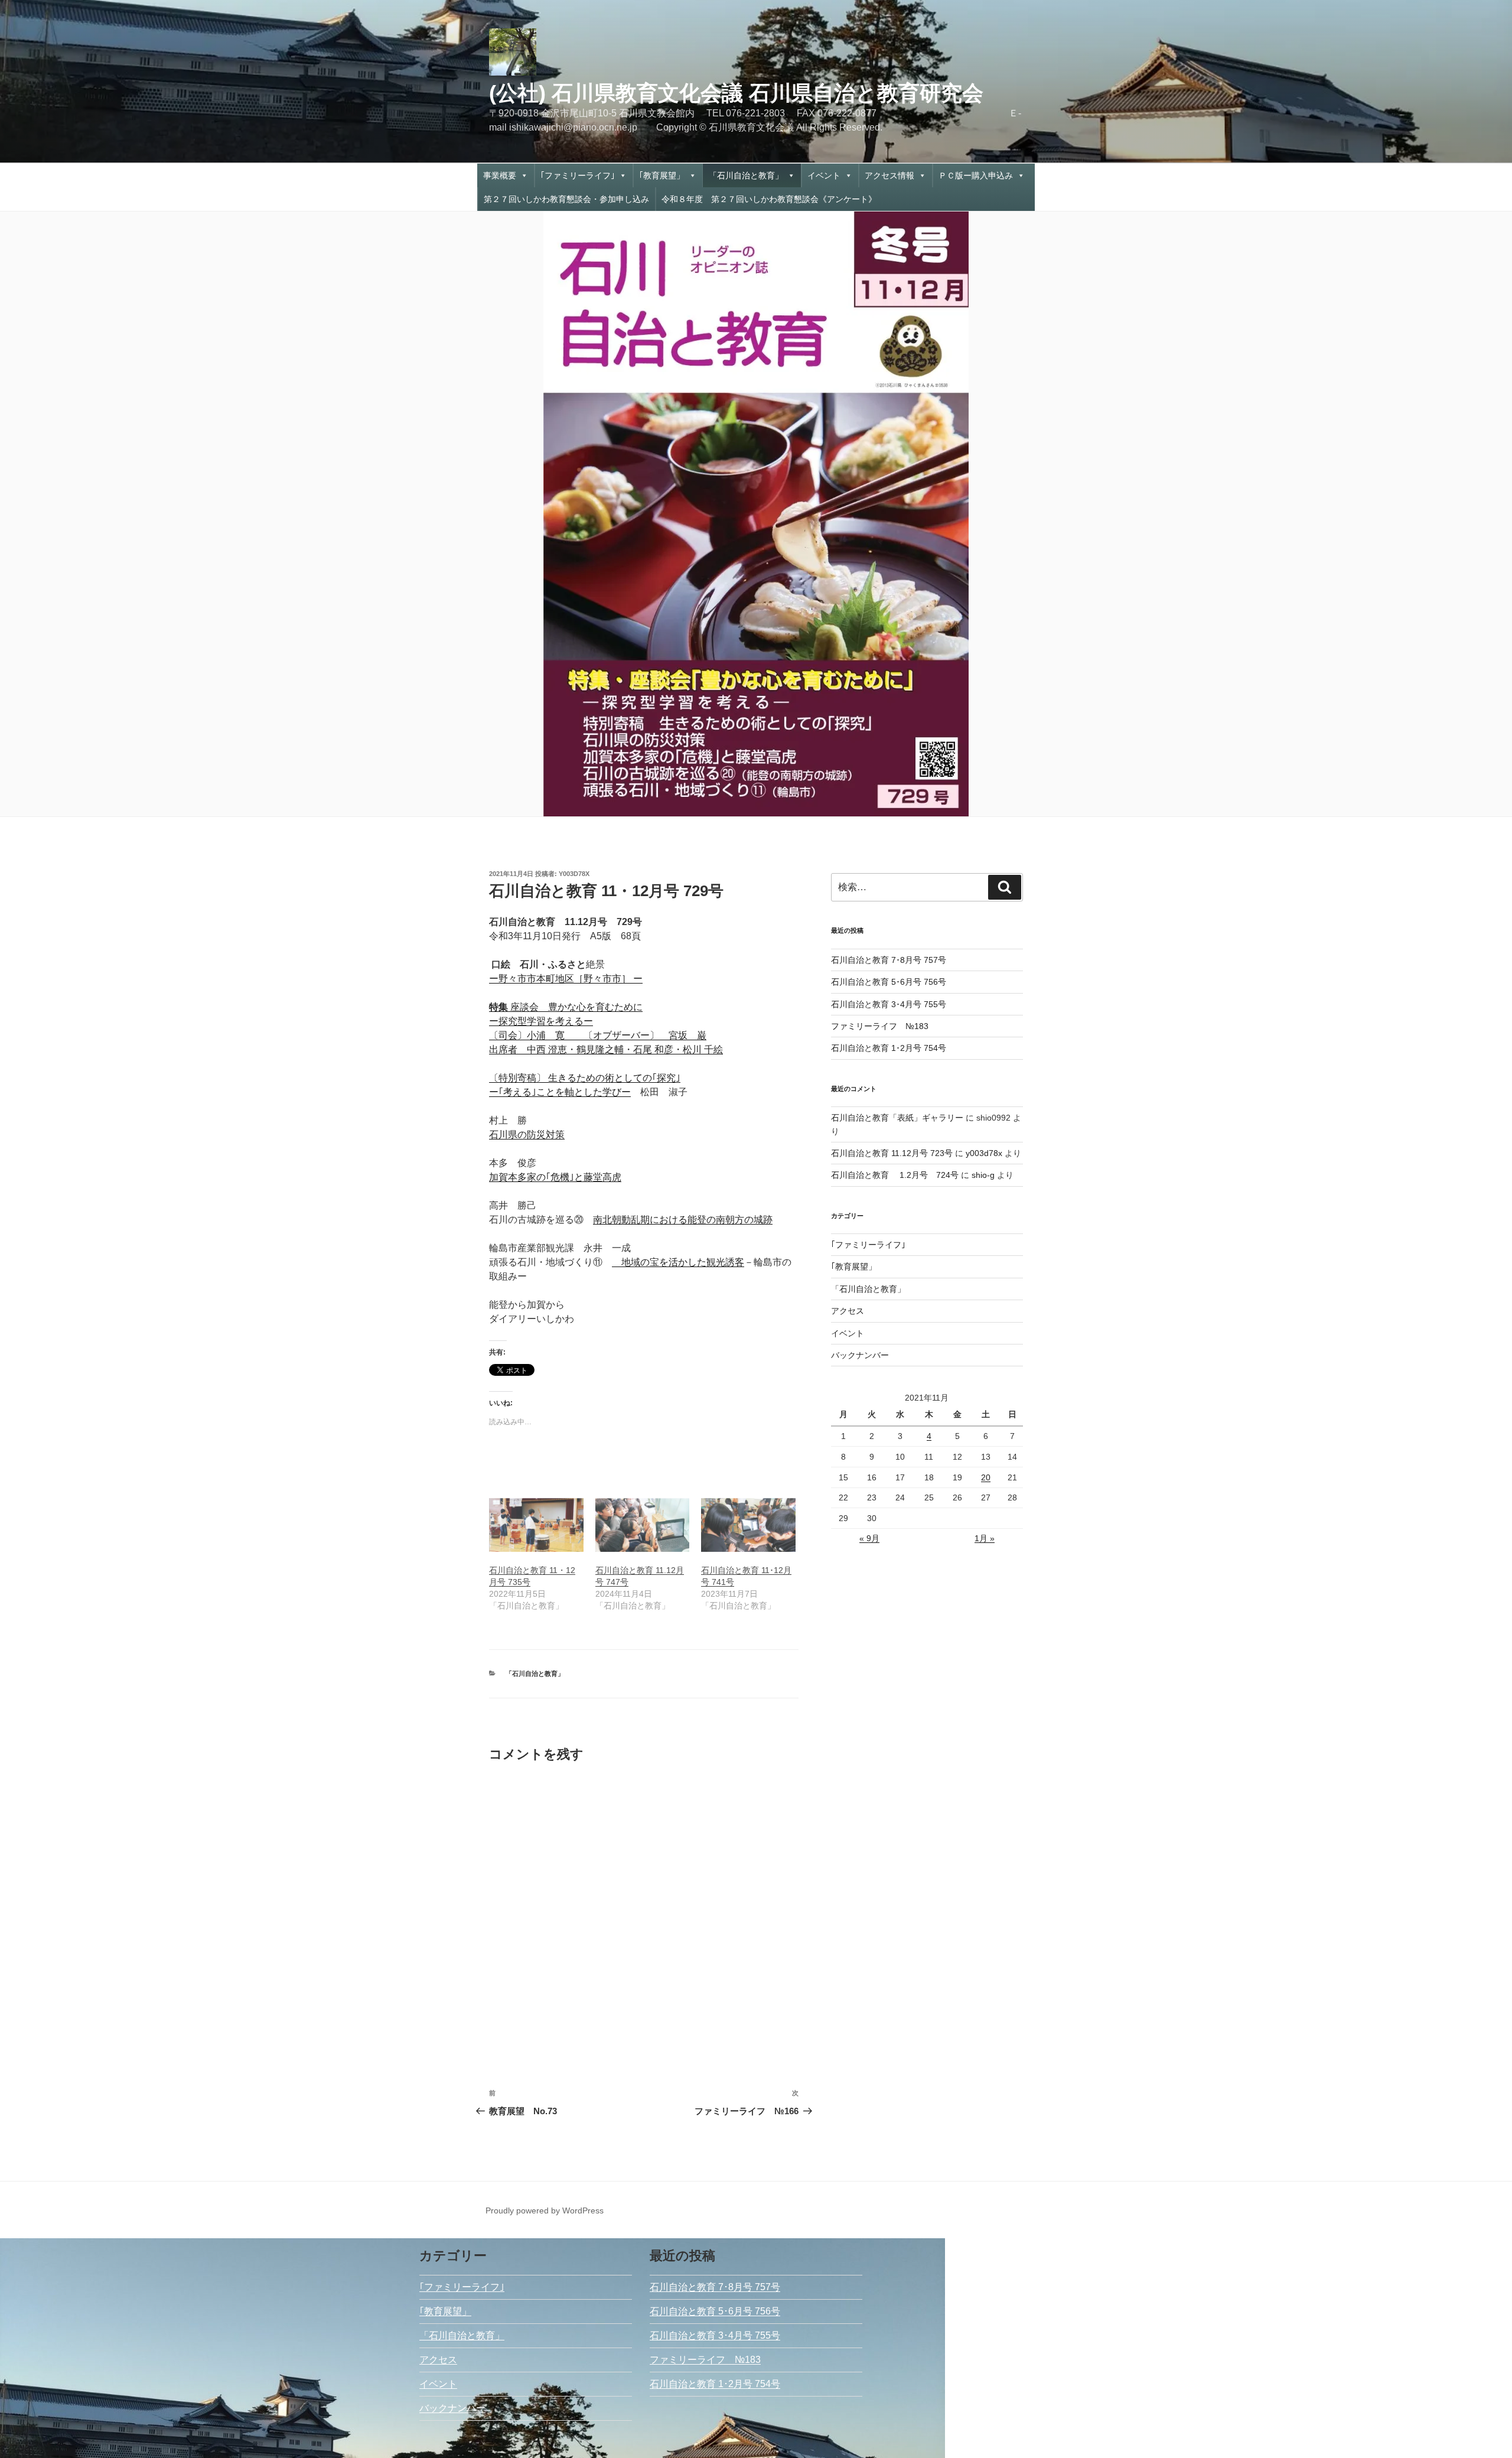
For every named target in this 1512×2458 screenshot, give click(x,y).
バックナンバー (860, 1355)
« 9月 (869, 1538)
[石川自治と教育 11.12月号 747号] (643, 1525)
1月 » (985, 1538)
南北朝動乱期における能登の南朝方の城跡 (683, 1220)
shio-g (983, 1175)
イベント (824, 175)
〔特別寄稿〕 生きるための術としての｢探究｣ (585, 1078)
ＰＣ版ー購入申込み (976, 175)
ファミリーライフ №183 (880, 1026)
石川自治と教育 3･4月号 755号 (889, 1004)
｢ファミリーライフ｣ (578, 175)
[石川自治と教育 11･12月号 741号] (748, 1525)
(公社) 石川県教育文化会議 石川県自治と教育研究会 (736, 93)
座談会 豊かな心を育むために (566, 1007)
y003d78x (574, 874)
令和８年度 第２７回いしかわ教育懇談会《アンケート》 (769, 199)
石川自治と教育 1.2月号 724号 (895, 1175)
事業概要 (500, 175)
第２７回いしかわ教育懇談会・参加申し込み (566, 199)
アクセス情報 (889, 175)
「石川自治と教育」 (746, 175)
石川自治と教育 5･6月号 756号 (889, 982)
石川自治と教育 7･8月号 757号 (889, 960)
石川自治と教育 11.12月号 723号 (892, 1153)
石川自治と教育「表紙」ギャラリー (897, 1118)
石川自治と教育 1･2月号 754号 (889, 1048)
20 (986, 1477)
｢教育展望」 (662, 175)
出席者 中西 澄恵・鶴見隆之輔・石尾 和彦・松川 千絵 (606, 1049)
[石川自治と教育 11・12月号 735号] (536, 1525)
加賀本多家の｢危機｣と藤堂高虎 (555, 1177)
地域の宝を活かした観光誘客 (678, 1262)
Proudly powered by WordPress (545, 2210)
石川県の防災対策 (527, 1134)
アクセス (848, 1311)
